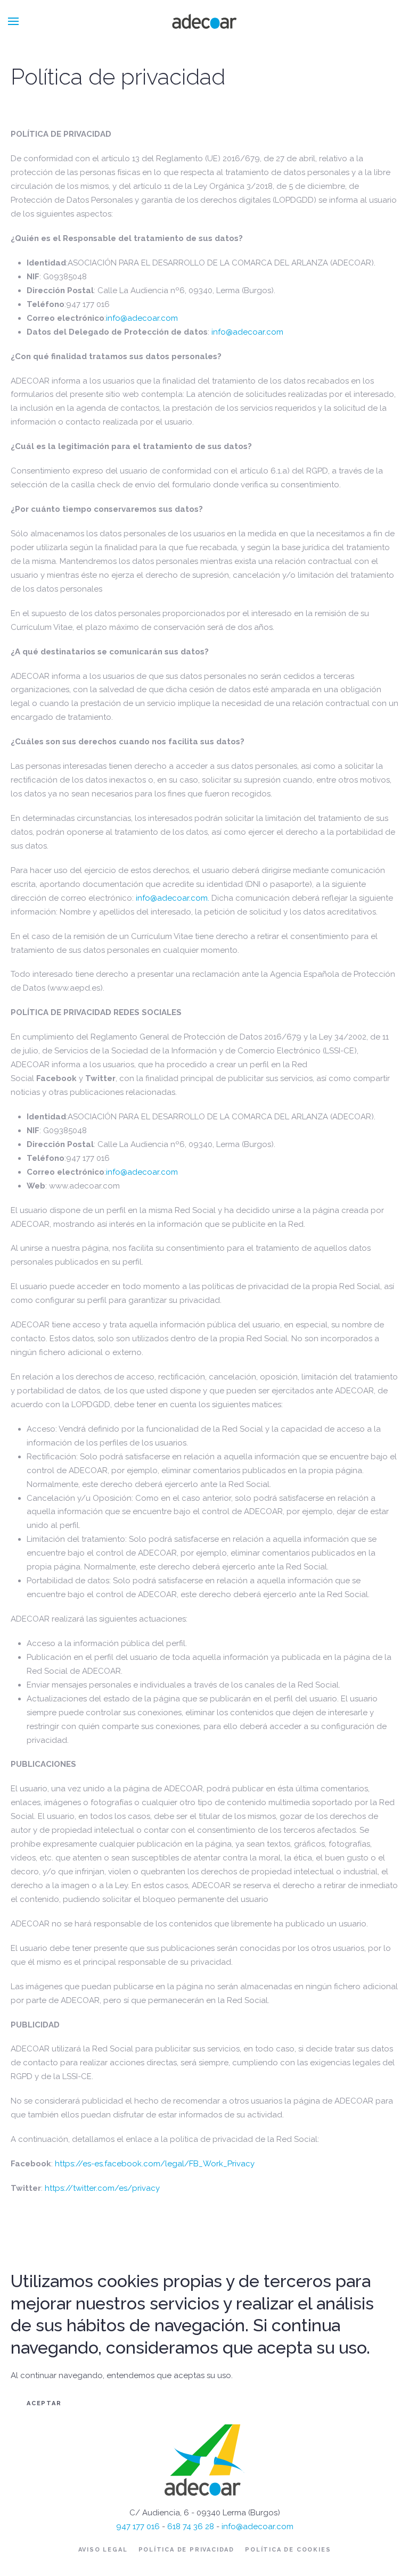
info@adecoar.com (142, 318)
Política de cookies (288, 2550)
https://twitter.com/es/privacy (102, 2188)
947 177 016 (138, 2527)
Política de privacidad (187, 2550)
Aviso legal (103, 2550)
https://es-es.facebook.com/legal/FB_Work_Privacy (155, 2164)
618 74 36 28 (191, 2527)
